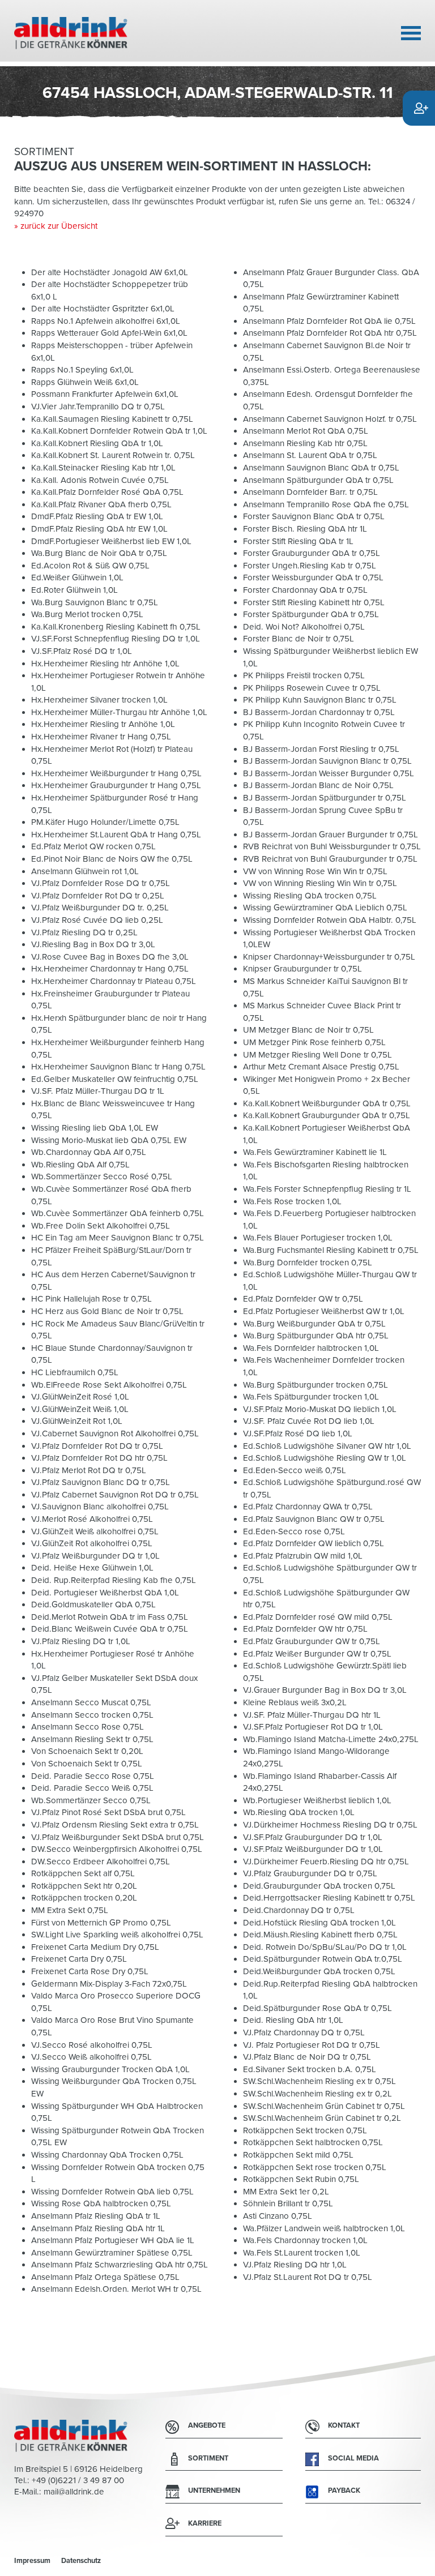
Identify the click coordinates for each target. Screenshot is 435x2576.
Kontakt (344, 2425)
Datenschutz (81, 2561)
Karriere (205, 2523)
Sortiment (208, 2458)
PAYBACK (344, 2491)
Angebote (207, 2425)
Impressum (32, 2561)
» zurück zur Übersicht (56, 226)
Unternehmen (214, 2491)
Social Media (353, 2458)
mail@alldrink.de (74, 2492)
